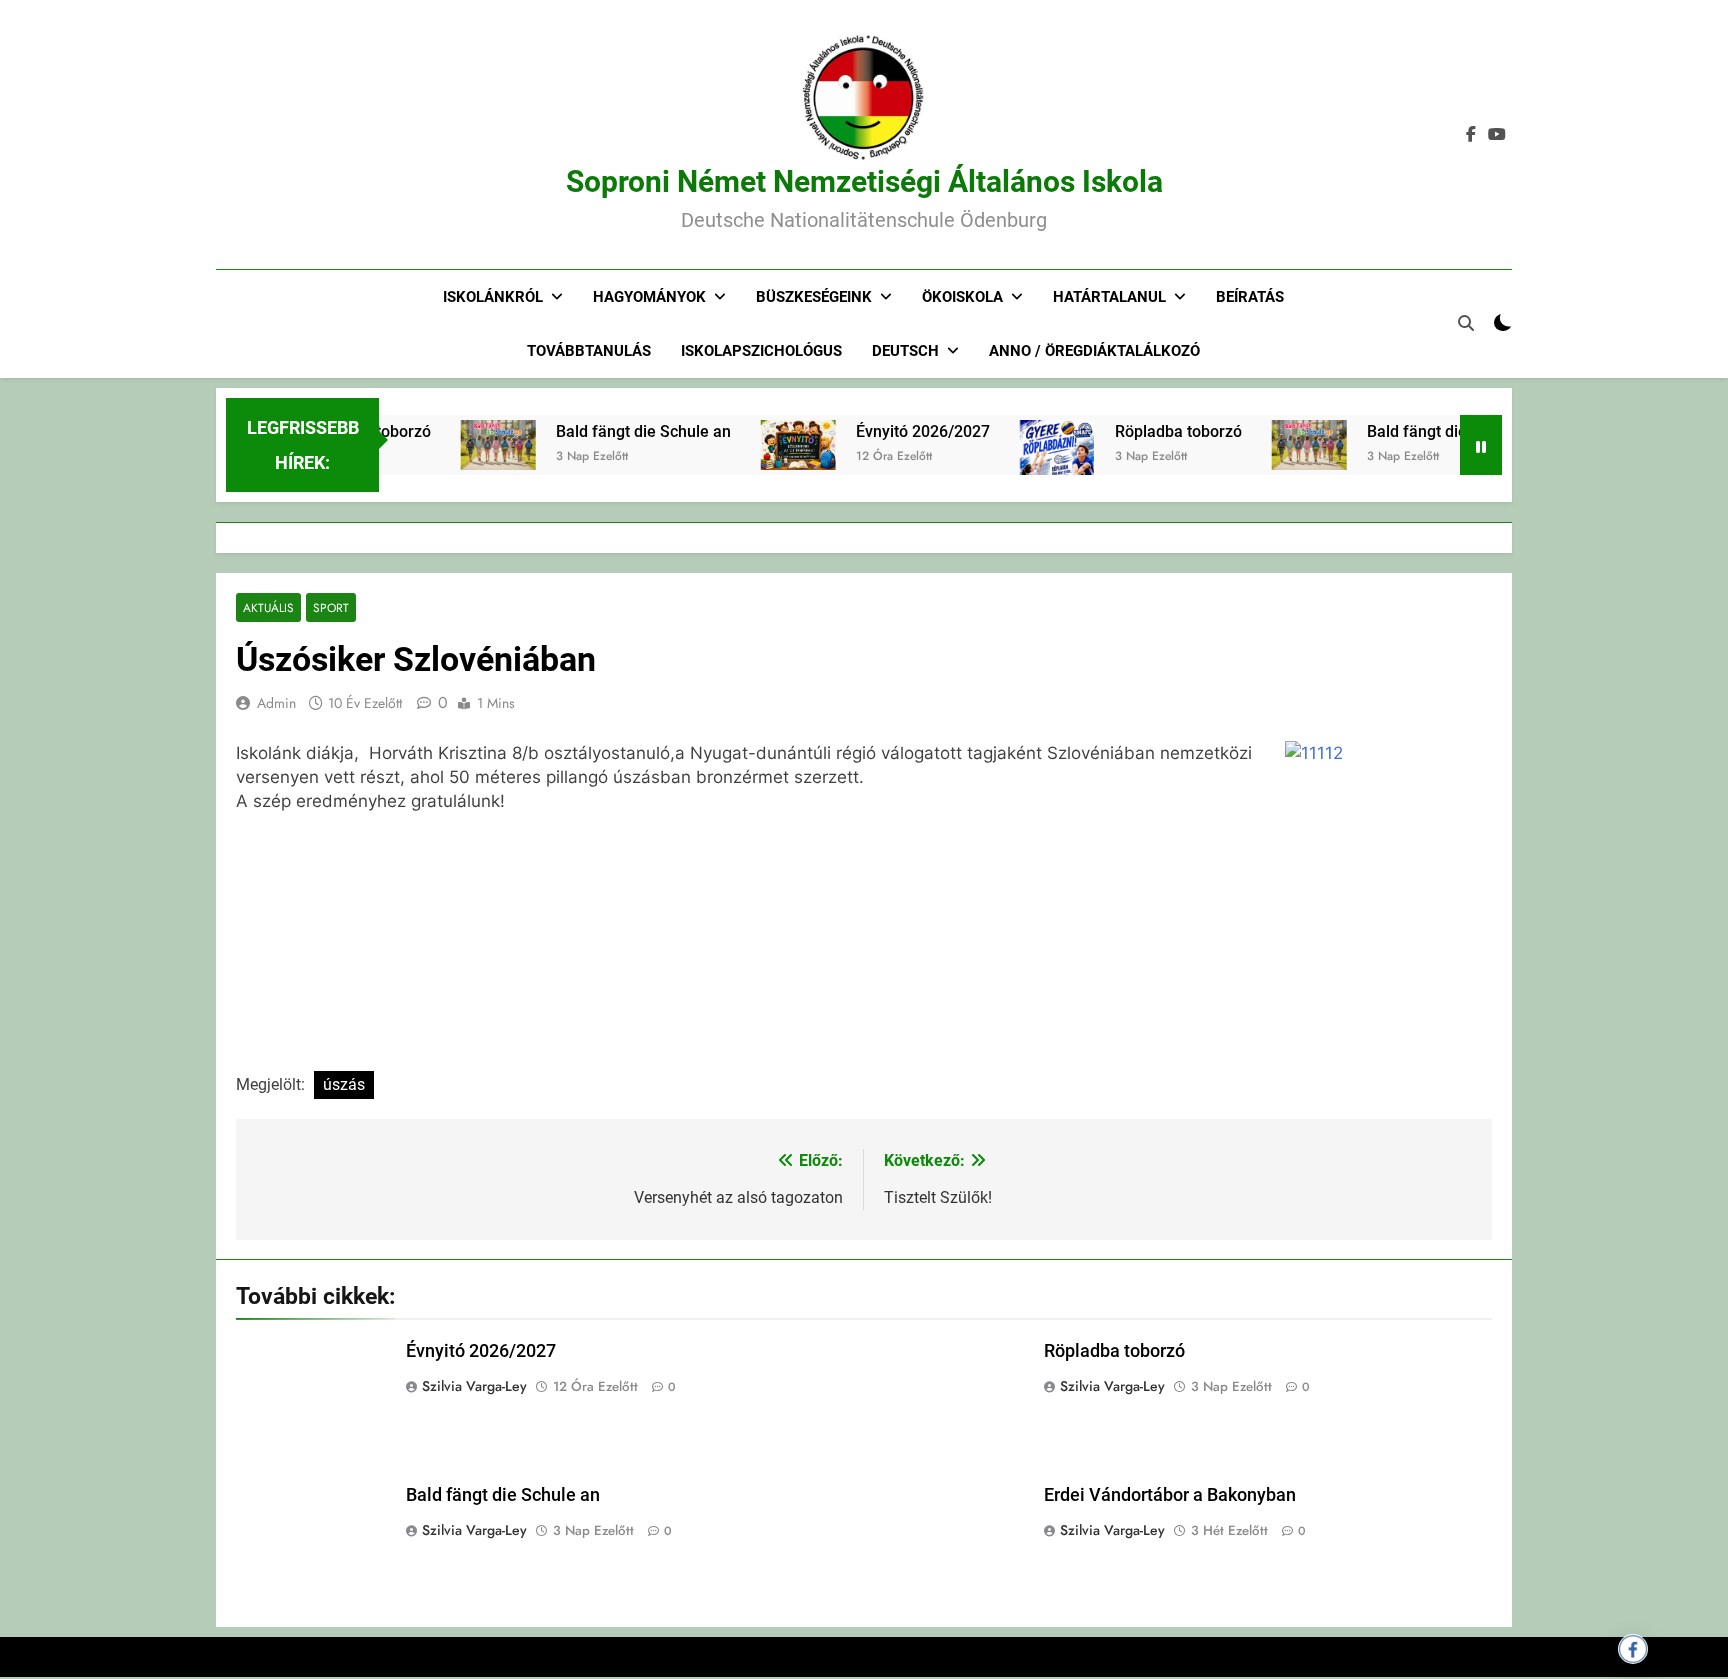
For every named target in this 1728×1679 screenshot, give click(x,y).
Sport (331, 607)
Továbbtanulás (589, 351)
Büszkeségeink (814, 297)
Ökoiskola (962, 297)
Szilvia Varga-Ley (474, 1386)
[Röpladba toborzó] (1031, 472)
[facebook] (1471, 135)
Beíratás (1250, 297)
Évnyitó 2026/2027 (897, 431)
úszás (344, 1084)
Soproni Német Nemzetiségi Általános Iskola (864, 181)
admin (276, 703)
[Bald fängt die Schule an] (472, 445)
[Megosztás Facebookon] (1633, 1649)
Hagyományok (649, 297)
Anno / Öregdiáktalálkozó (1094, 351)
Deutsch (905, 351)
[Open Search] (1466, 323)
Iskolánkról (493, 297)
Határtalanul (1109, 297)
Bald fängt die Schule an (617, 431)
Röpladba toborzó (1152, 431)
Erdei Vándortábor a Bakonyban (1170, 1495)
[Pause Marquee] (1481, 445)
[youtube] (1497, 135)
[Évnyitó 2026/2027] (772, 445)
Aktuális (268, 607)
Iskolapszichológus (761, 351)
